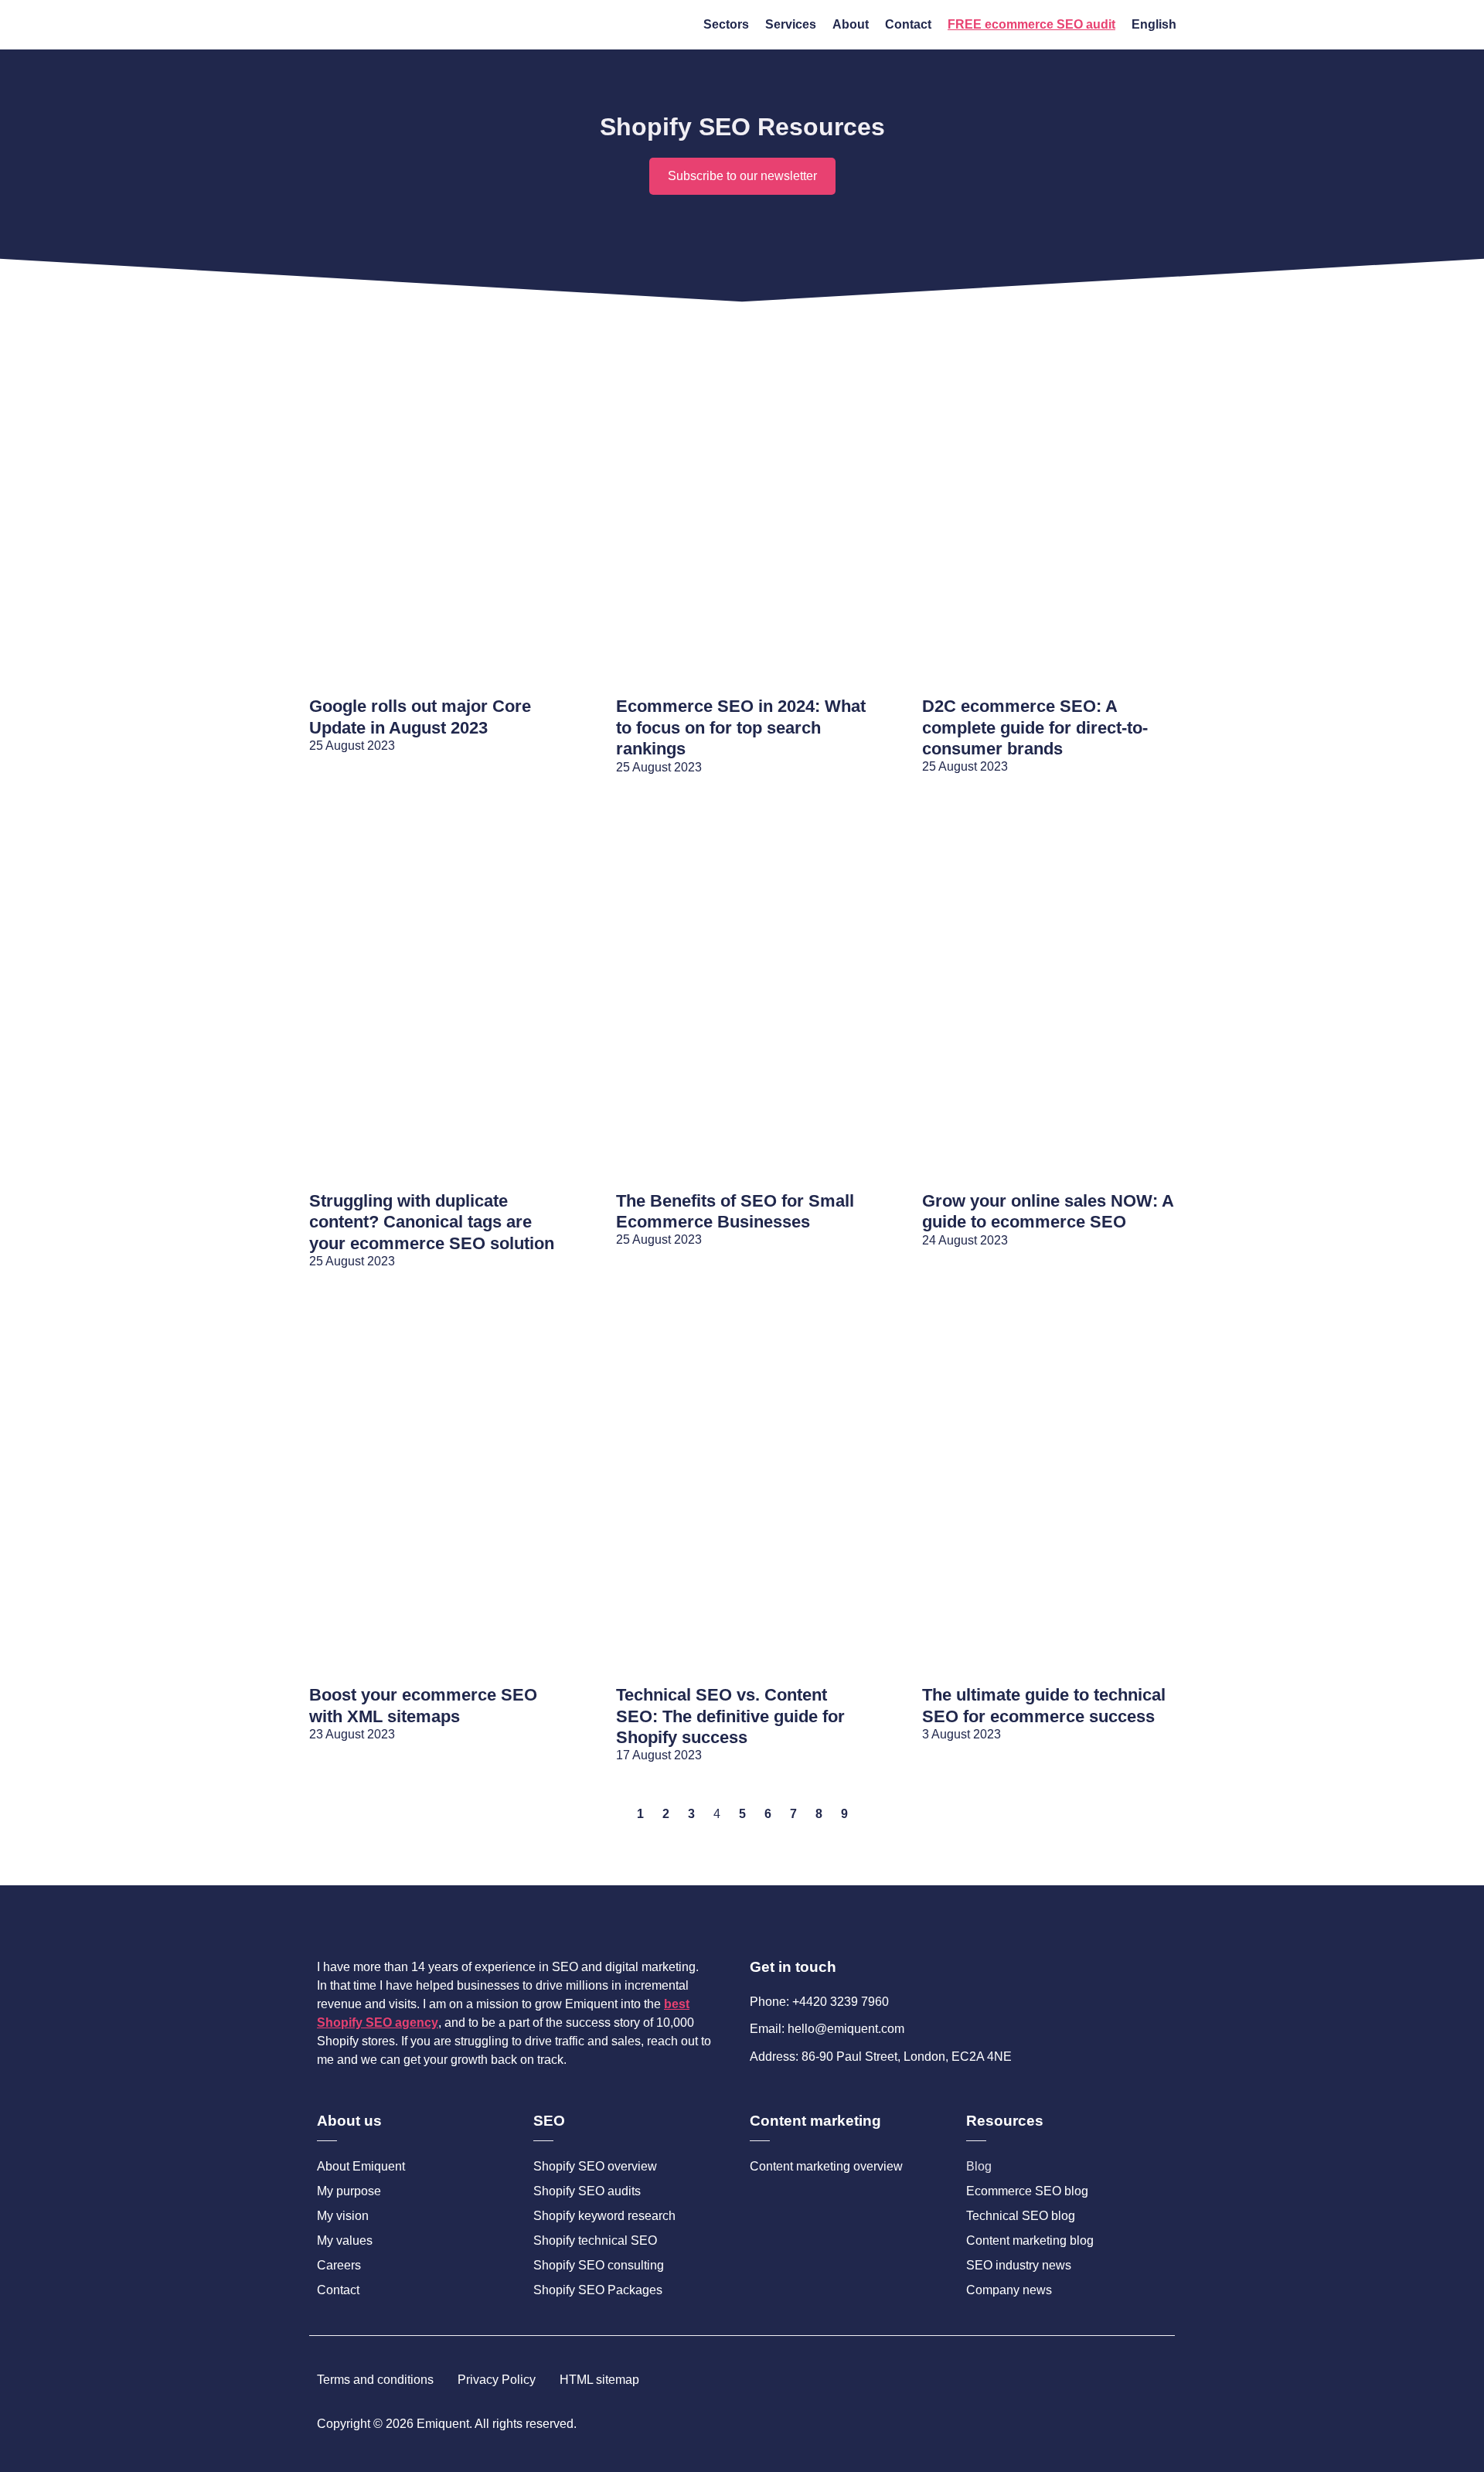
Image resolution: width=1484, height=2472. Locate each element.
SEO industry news (1019, 2265)
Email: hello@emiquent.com (827, 2029)
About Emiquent (361, 2166)
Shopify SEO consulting (599, 2265)
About (851, 24)
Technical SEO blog (1021, 2216)
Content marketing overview (826, 2166)
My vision (343, 2216)
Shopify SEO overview (595, 2166)
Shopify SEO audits (587, 2191)
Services (791, 24)
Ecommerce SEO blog (1027, 2191)
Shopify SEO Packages (598, 2290)
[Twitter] (1135, 2424)
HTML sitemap (599, 2380)
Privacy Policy (497, 2380)
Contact (908, 24)
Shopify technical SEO (595, 2240)
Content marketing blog (1030, 2240)
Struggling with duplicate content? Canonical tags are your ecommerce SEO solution (432, 1222)
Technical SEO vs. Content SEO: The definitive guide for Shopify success (730, 1716)
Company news (1009, 2290)
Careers (339, 2265)
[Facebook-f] (1109, 2424)
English (1154, 24)
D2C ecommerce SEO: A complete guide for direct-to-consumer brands (1035, 727)
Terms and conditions (375, 2380)
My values (345, 2240)
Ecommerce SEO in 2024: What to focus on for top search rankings (741, 727)
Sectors (726, 24)
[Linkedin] (1162, 2424)
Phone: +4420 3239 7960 (819, 2002)
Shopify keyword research (604, 2216)
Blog (979, 2166)
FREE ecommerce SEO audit (1031, 24)
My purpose (349, 2191)
